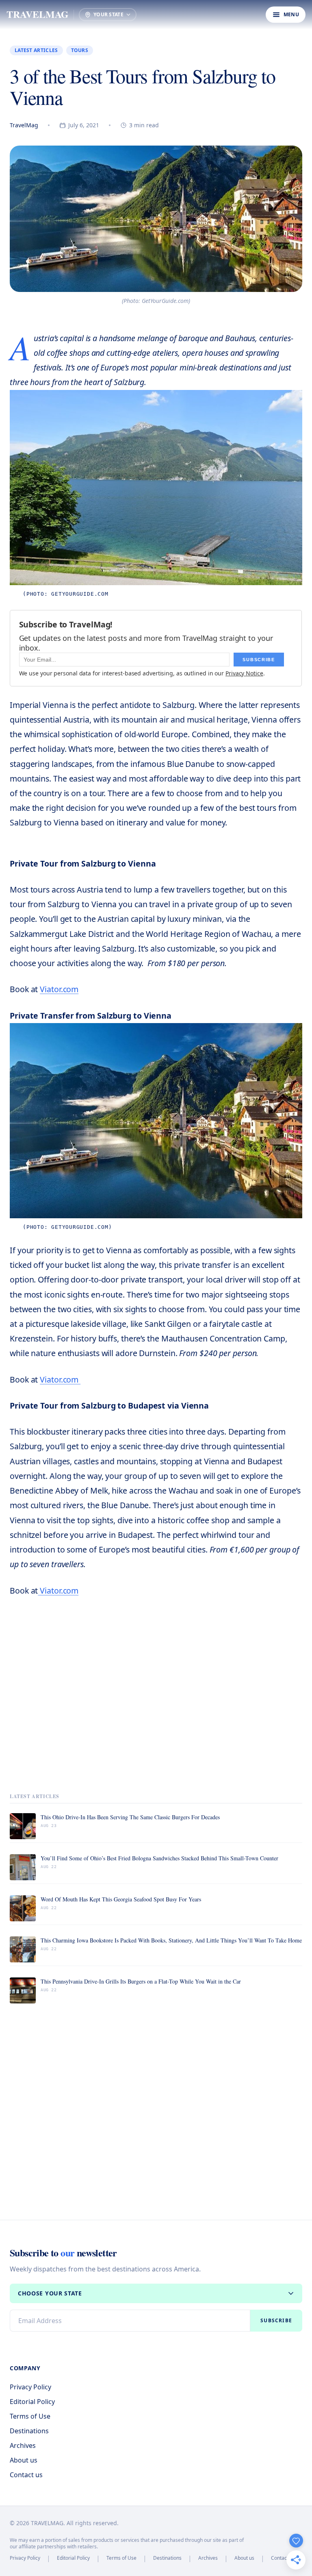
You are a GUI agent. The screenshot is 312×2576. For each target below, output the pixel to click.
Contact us (26, 2475)
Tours (80, 50)
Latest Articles (36, 50)
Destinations (29, 2431)
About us (24, 2460)
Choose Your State (50, 2293)
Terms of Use (30, 2416)
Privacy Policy (30, 2387)
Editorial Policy (32, 2402)
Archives (23, 2445)
